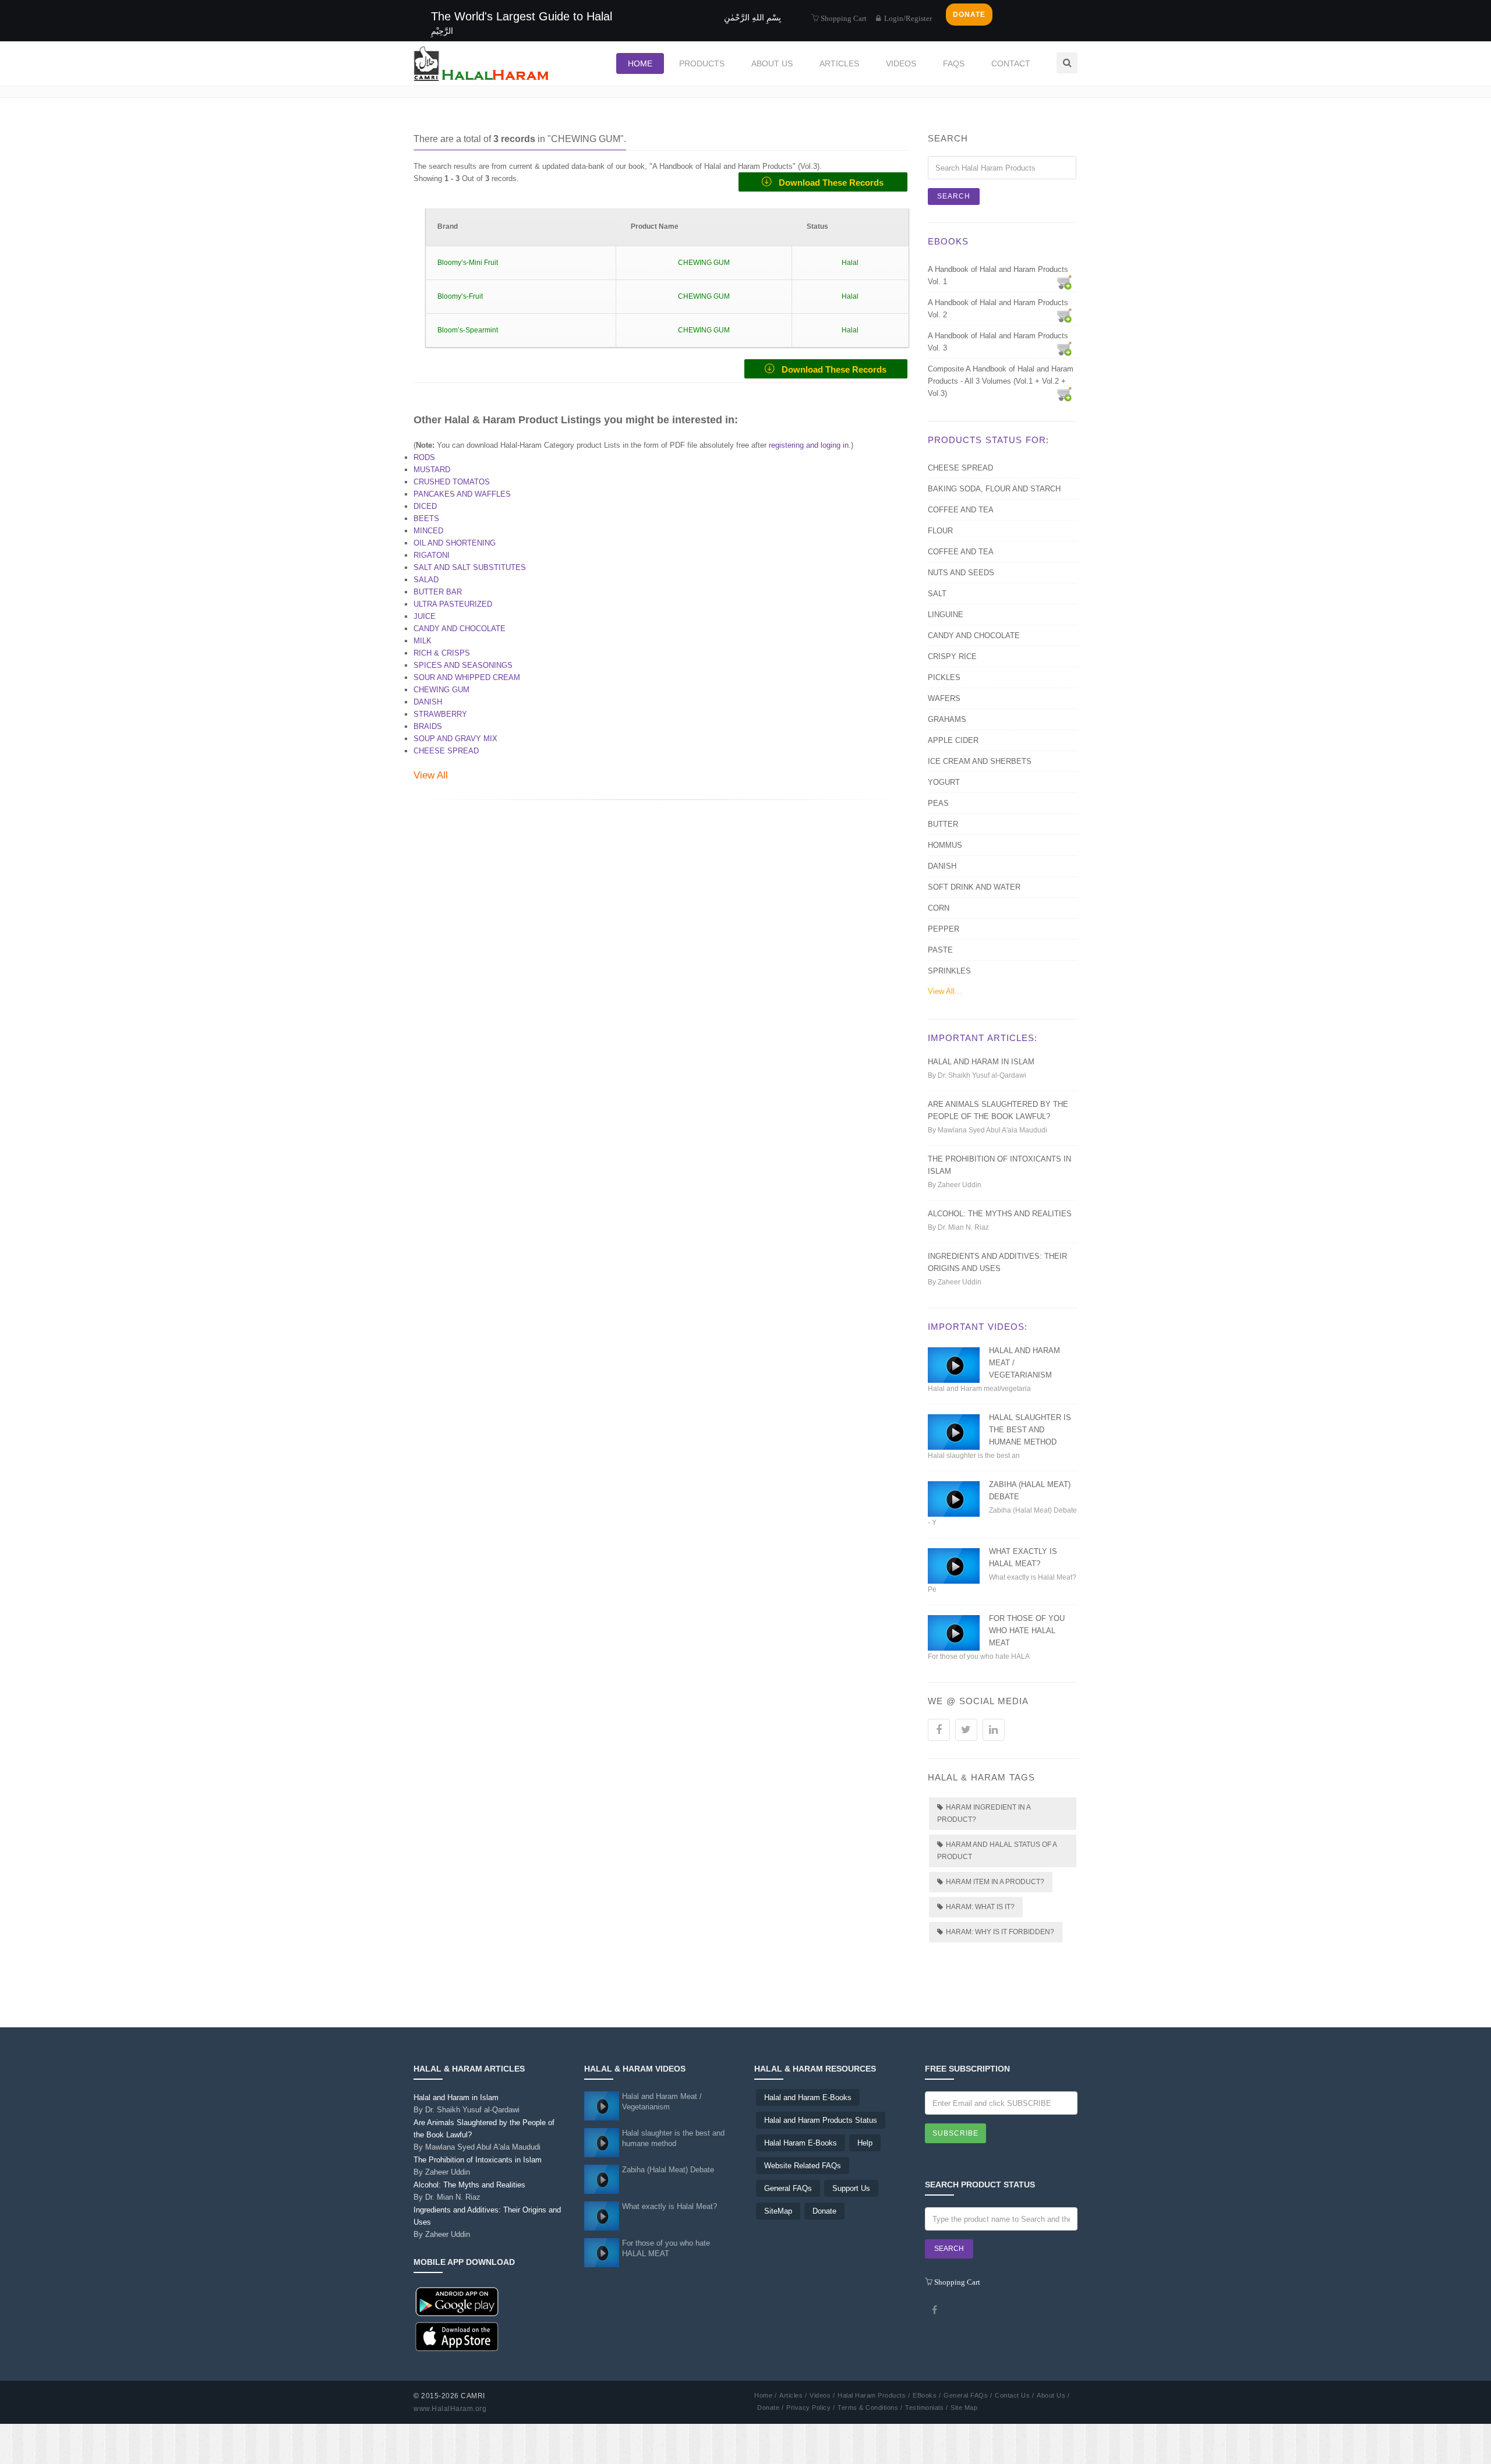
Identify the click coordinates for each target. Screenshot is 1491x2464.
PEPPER (944, 929)
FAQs (954, 63)
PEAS (938, 803)
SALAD (426, 580)
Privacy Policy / (810, 2408)
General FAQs (788, 2188)
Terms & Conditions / (870, 2408)
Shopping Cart (843, 18)
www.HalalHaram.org (450, 2409)
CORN (939, 908)
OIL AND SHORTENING (455, 543)
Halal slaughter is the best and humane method (1030, 1430)
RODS (424, 457)
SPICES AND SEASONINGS (463, 665)
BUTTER (943, 824)
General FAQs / (968, 2395)
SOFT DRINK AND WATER (974, 887)
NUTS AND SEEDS (961, 573)
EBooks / (927, 2395)
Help (865, 2143)
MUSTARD (432, 470)
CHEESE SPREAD (446, 751)
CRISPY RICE (952, 656)
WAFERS (944, 698)
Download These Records (828, 183)
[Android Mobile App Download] (457, 2302)
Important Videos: (978, 1327)
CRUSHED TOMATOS (452, 482)
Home (640, 63)
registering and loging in (809, 445)
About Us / (1053, 2395)
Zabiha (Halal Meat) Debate (668, 2170)
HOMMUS (945, 845)
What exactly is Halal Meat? (669, 2206)
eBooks (948, 241)
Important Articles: (983, 1038)
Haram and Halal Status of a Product (997, 1851)
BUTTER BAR (438, 592)
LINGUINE (946, 615)
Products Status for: (988, 440)
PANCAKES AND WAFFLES (462, 494)
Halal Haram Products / (874, 2395)
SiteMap (778, 2211)
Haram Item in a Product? (995, 1882)
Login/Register (907, 18)
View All (431, 775)
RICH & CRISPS (442, 653)
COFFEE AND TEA (961, 510)
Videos (901, 63)
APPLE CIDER (953, 740)
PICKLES (944, 677)
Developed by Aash (522, 2409)
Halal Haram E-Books (801, 2143)
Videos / (822, 2395)
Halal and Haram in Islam (981, 1062)
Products (702, 63)
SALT (937, 594)
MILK (423, 641)
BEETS (426, 518)
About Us (772, 63)
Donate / (770, 2408)
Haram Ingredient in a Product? (984, 1813)
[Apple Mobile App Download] (457, 2337)
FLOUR (940, 531)
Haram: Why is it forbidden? (1000, 1932)
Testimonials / (926, 2408)
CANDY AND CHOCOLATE (460, 629)
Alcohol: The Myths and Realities (1000, 1214)
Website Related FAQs (803, 2166)
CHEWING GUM (441, 690)
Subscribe (955, 2133)
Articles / (793, 2395)
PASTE (940, 950)
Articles (839, 63)
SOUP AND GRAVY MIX (455, 739)
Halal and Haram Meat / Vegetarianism (662, 2102)
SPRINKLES (949, 971)
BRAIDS (428, 726)
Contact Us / (1014, 2395)
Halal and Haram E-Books (808, 2097)
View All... (945, 991)
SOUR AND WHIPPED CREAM (467, 677)
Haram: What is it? (980, 1907)
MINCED (428, 531)
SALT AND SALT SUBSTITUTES (470, 567)
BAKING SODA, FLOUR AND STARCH (994, 489)
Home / (765, 2395)
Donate (824, 2211)
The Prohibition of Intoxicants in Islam (478, 2166)
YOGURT (944, 782)
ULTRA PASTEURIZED (453, 604)
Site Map (964, 2408)
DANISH (428, 702)
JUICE (425, 616)
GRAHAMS (947, 719)
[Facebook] (935, 2310)
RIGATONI (432, 555)
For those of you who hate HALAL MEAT (1027, 1631)
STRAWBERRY (440, 714)
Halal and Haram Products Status (821, 2120)
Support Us (851, 2188)
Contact (1011, 63)
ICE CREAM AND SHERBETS (980, 761)
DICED (425, 506)
